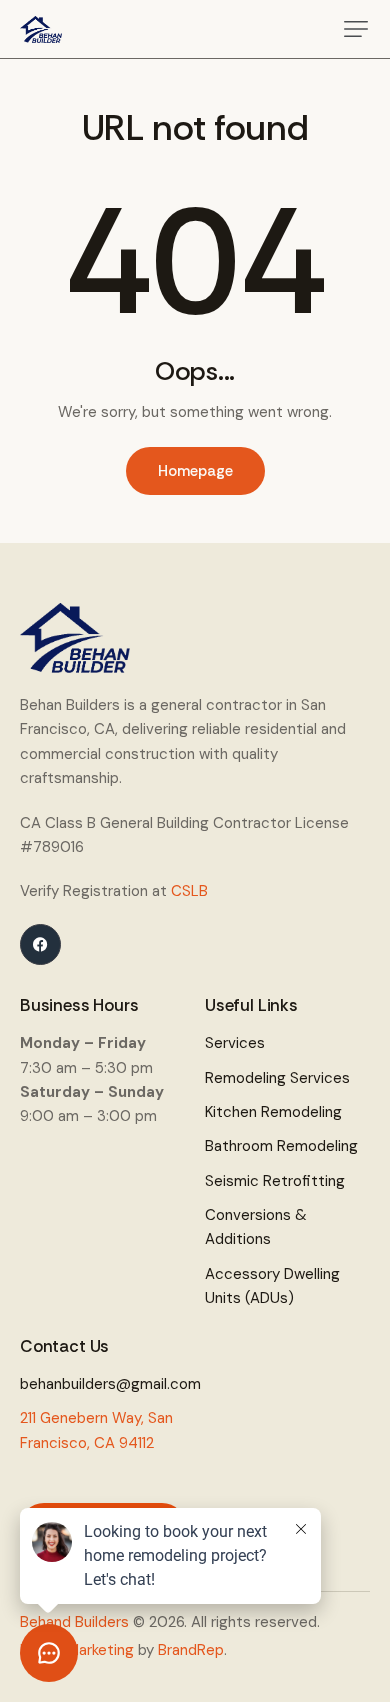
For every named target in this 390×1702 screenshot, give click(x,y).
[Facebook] (40, 944)
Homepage (195, 471)
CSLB (189, 891)
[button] (356, 29)
